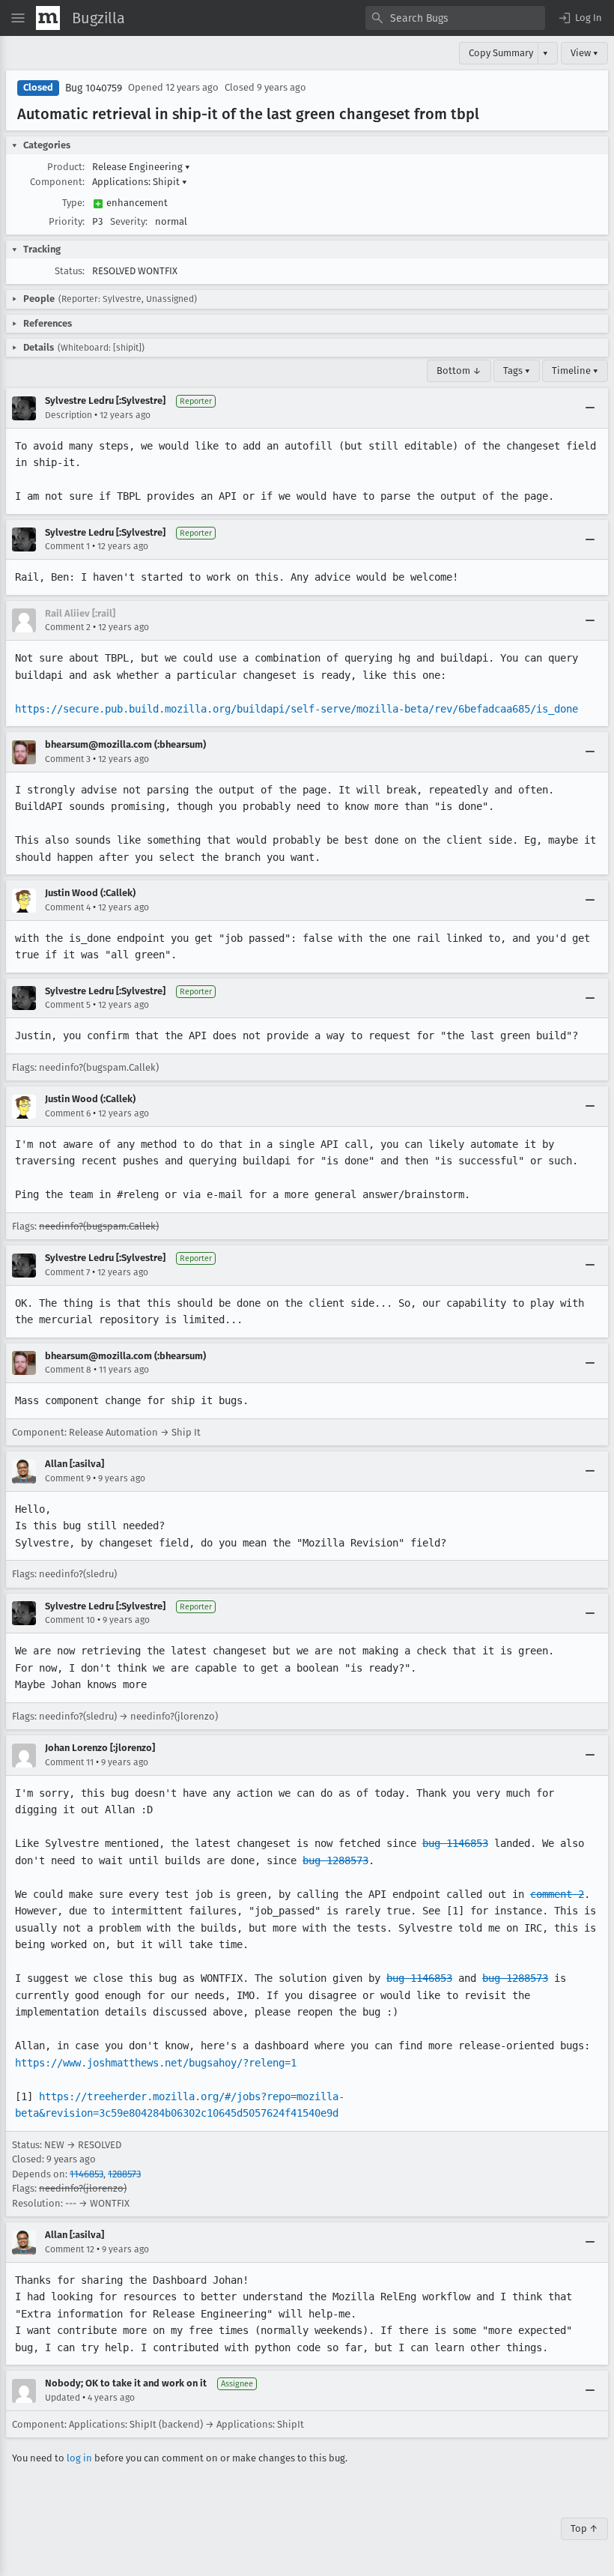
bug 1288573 (335, 1860)
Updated (63, 2398)
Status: (70, 271)
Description (69, 415)
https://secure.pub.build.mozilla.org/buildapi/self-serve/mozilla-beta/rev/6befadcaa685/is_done (297, 709)
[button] (580, 18)
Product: (66, 167)
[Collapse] (590, 408)
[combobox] (455, 18)
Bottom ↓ (459, 371)
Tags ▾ (517, 371)
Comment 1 (67, 546)
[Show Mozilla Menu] (48, 18)
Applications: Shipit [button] (140, 182)
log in (79, 2458)
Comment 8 (68, 1370)
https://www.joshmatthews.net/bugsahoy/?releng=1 (156, 2063)
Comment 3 (68, 759)
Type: (73, 203)
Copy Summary (501, 53)
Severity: (129, 221)
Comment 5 (68, 1005)
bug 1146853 (455, 1843)
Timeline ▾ (575, 371)
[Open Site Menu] (18, 18)
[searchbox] (455, 18)
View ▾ (584, 53)
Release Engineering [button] (141, 167)
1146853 (86, 2174)
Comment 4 (68, 907)
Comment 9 (68, 1478)
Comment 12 (70, 2249)
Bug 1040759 (94, 88)
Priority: (67, 221)
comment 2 (557, 1894)
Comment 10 (70, 1620)
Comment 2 (68, 627)
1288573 (124, 2174)
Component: (57, 182)
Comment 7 (67, 1272)
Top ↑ (584, 2528)
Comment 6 (68, 1113)
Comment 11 (69, 1762)
